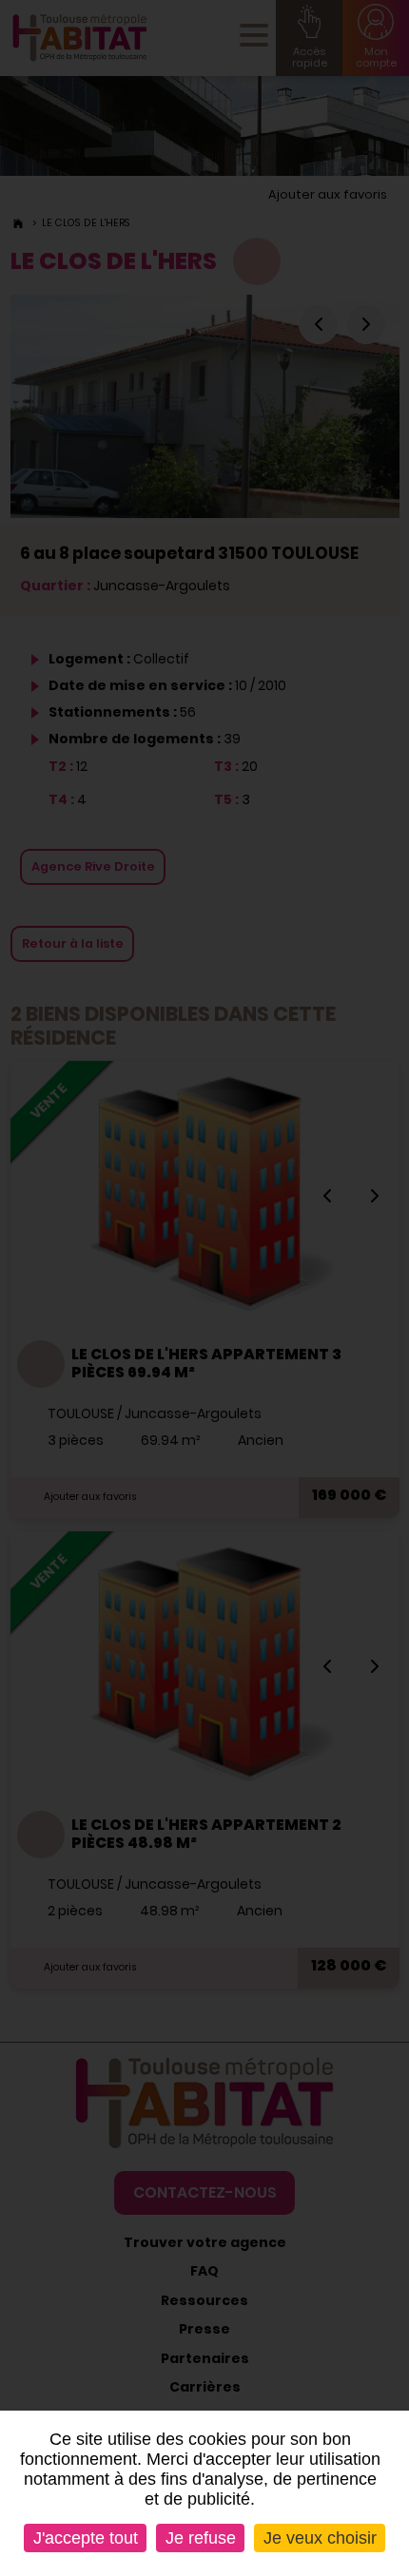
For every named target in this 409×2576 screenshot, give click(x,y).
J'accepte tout (86, 2538)
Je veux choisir (320, 2538)
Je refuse (201, 2538)
